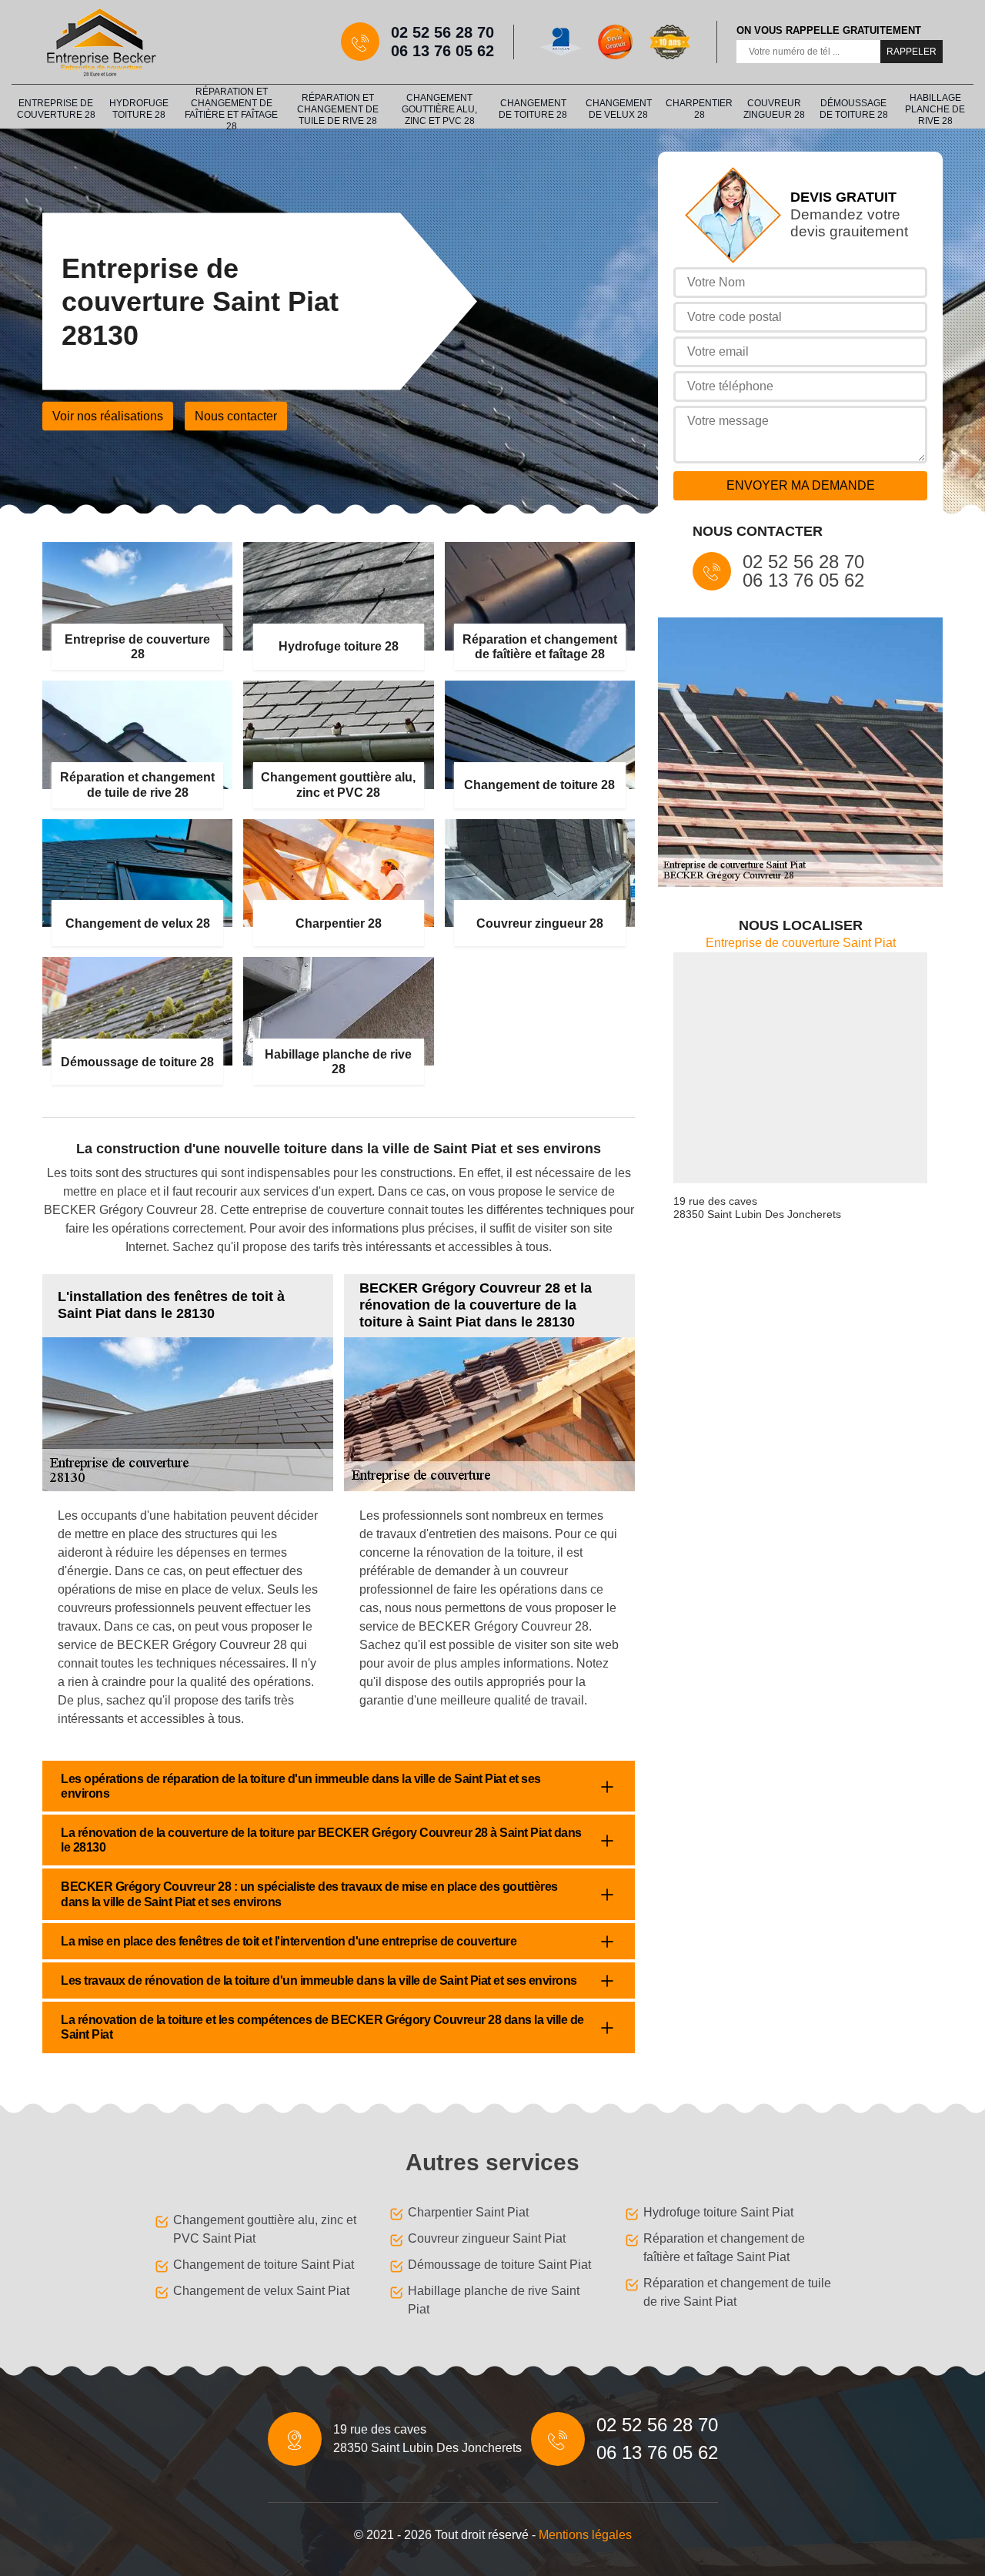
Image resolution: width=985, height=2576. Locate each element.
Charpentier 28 (699, 109)
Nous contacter (236, 416)
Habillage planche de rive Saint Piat (494, 2300)
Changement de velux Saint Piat (261, 2291)
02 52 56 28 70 (442, 32)
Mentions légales (585, 2535)
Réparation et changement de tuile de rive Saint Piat (737, 2292)
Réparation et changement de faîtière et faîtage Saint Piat (724, 2248)
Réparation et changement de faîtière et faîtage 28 (231, 109)
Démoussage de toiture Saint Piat (499, 2265)
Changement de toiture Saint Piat (264, 2265)
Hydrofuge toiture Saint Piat (718, 2212)
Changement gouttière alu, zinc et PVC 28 (439, 109)
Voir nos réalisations (108, 416)
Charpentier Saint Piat (468, 2212)
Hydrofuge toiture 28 (139, 109)
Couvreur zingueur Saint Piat (487, 2238)
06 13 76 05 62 (442, 51)
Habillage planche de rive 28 (935, 109)
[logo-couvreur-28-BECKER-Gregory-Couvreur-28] (100, 42)
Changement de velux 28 (619, 109)
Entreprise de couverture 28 (56, 109)
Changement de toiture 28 (533, 109)
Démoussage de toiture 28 (854, 109)
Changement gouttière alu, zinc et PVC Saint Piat (265, 2229)
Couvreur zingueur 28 (774, 109)
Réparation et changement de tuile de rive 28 (338, 109)
